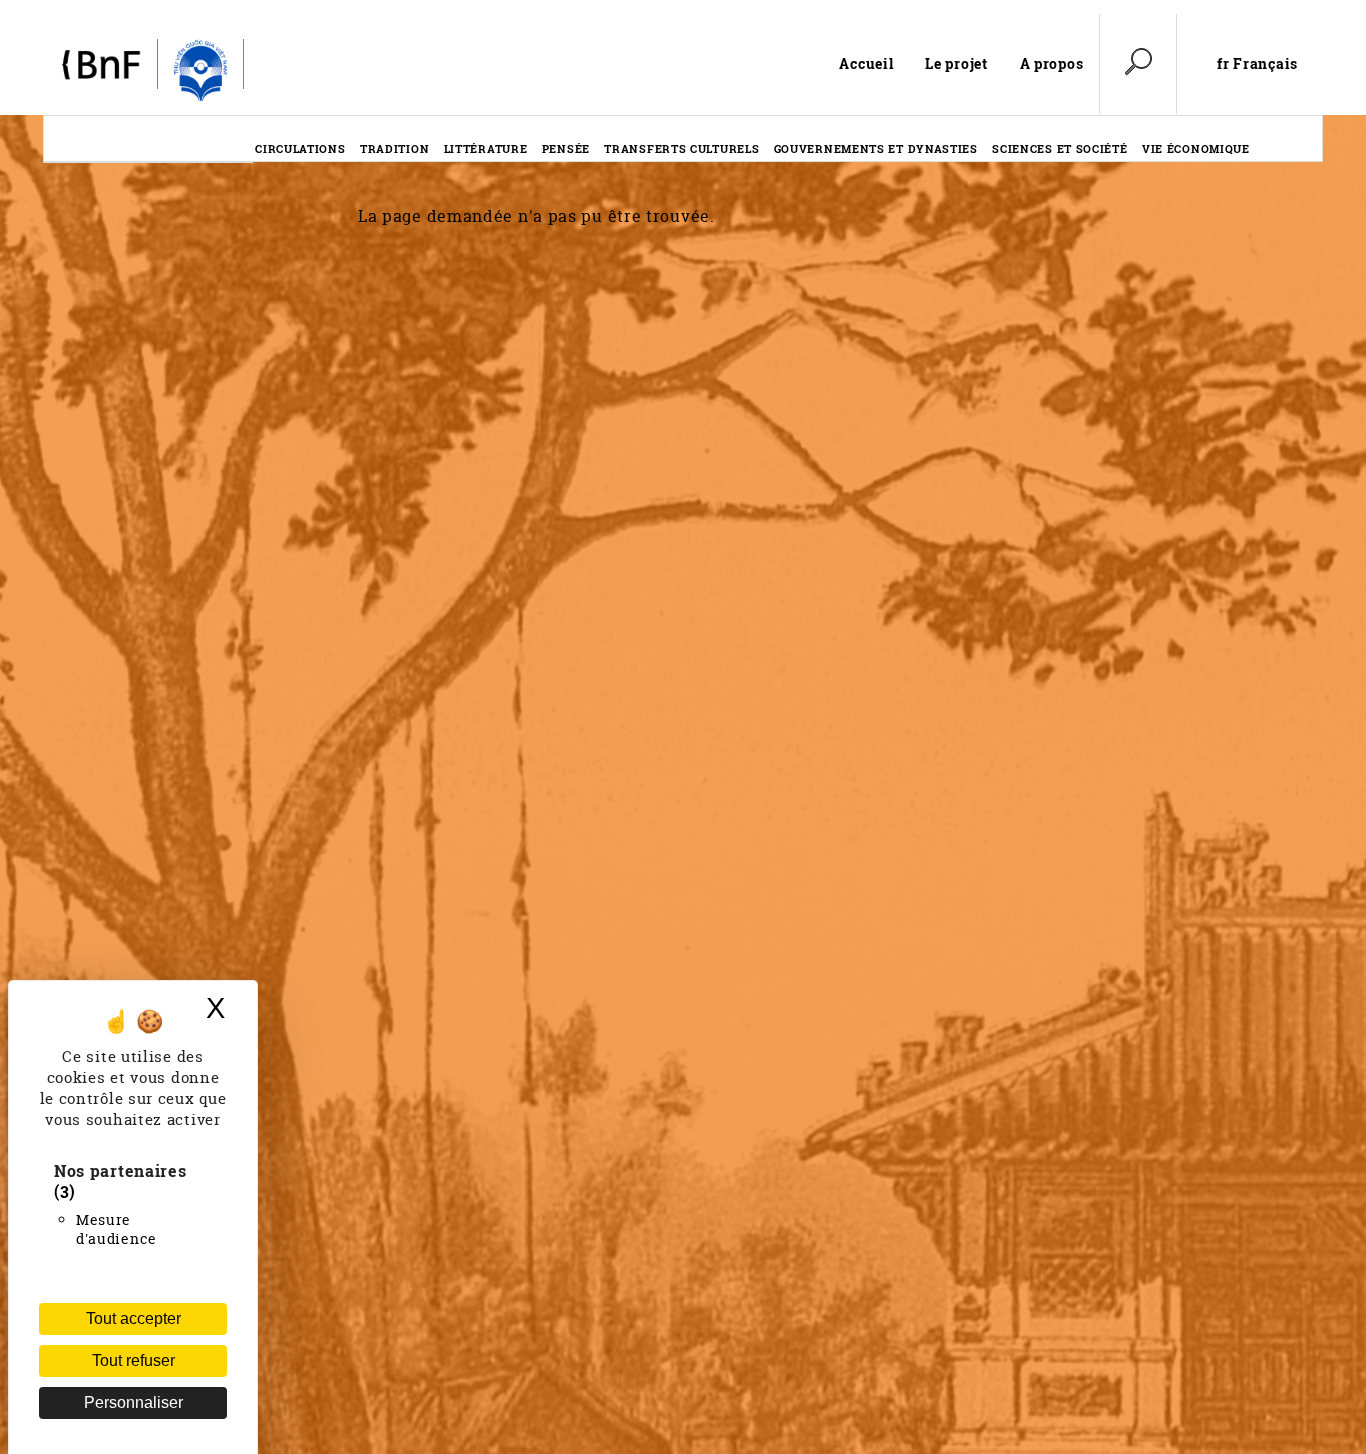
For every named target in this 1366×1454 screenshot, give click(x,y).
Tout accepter (133, 1318)
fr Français (1257, 64)
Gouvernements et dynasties (876, 148)
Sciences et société (1059, 148)
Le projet (956, 63)
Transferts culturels (681, 148)
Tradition (394, 148)
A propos (1052, 63)
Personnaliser (133, 1402)
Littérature (486, 148)
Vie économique (1196, 148)
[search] (1138, 64)
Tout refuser (133, 1360)
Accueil (866, 63)
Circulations (300, 148)
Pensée (566, 148)
